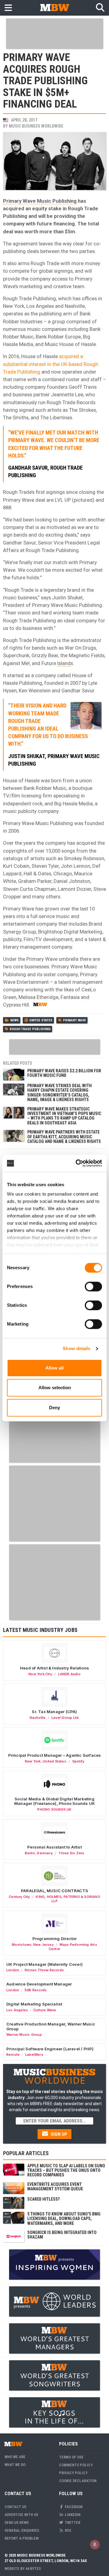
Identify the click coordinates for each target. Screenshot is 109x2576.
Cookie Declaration (78, 2481)
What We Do (15, 2465)
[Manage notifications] (95, 2544)
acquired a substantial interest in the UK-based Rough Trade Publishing (51, 364)
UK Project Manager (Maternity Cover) (45, 1964)
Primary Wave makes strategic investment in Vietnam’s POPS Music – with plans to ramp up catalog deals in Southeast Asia (64, 1116)
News (15, 1020)
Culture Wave (45, 2010)
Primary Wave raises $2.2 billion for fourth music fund (64, 1073)
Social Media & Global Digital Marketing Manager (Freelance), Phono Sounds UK (54, 1801)
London (13, 1970)
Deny (54, 1408)
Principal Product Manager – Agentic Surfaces (55, 1755)
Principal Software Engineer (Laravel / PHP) (50, 2049)
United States (41, 1020)
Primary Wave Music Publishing (40, 201)
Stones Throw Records (44, 1970)
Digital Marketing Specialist (34, 2004)
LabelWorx (34, 2055)
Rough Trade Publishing (30, 1029)
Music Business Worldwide (36, 126)
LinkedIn (72, 2515)
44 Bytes (33, 2569)
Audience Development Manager (39, 1984)
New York (33, 1761)
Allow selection (55, 1388)
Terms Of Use (71, 2457)
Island (64, 663)
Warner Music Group (24, 2035)
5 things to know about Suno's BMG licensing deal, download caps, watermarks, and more (64, 2219)
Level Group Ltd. (65, 1718)
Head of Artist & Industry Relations (54, 1668)
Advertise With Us (21, 2515)
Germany (45, 1853)
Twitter (72, 2523)
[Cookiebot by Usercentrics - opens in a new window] (77, 1163)
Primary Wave (74, 1020)
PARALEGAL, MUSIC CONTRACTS (54, 1891)
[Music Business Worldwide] (54, 7)
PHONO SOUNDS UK (54, 1809)
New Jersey (43, 1945)
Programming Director (55, 1939)
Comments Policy (76, 2465)
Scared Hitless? (43, 2199)
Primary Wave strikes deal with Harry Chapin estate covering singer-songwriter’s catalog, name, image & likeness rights (59, 1093)
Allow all (54, 1368)
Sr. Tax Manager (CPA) (54, 1712)
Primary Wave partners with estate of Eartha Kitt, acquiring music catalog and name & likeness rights (64, 1137)
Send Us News (17, 2523)
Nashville (38, 1718)
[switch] (93, 1286)
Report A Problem (22, 2538)
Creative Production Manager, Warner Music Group (51, 2026)
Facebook (73, 2507)
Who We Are (15, 2457)
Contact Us (15, 2507)
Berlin (30, 1853)
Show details (76, 1348)
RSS (68, 2530)
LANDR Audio (69, 1674)
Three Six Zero (71, 1853)
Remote (13, 2055)
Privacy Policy (73, 2473)
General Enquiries (22, 2530)
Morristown (21, 1945)
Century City (19, 1897)
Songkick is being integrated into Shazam (62, 2235)
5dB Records (36, 1990)
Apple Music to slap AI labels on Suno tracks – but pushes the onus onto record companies (66, 2170)
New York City (40, 1674)
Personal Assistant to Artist (54, 1847)
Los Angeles (17, 2010)
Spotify (78, 1761)
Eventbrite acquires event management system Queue (55, 2187)
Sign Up (58, 2134)
